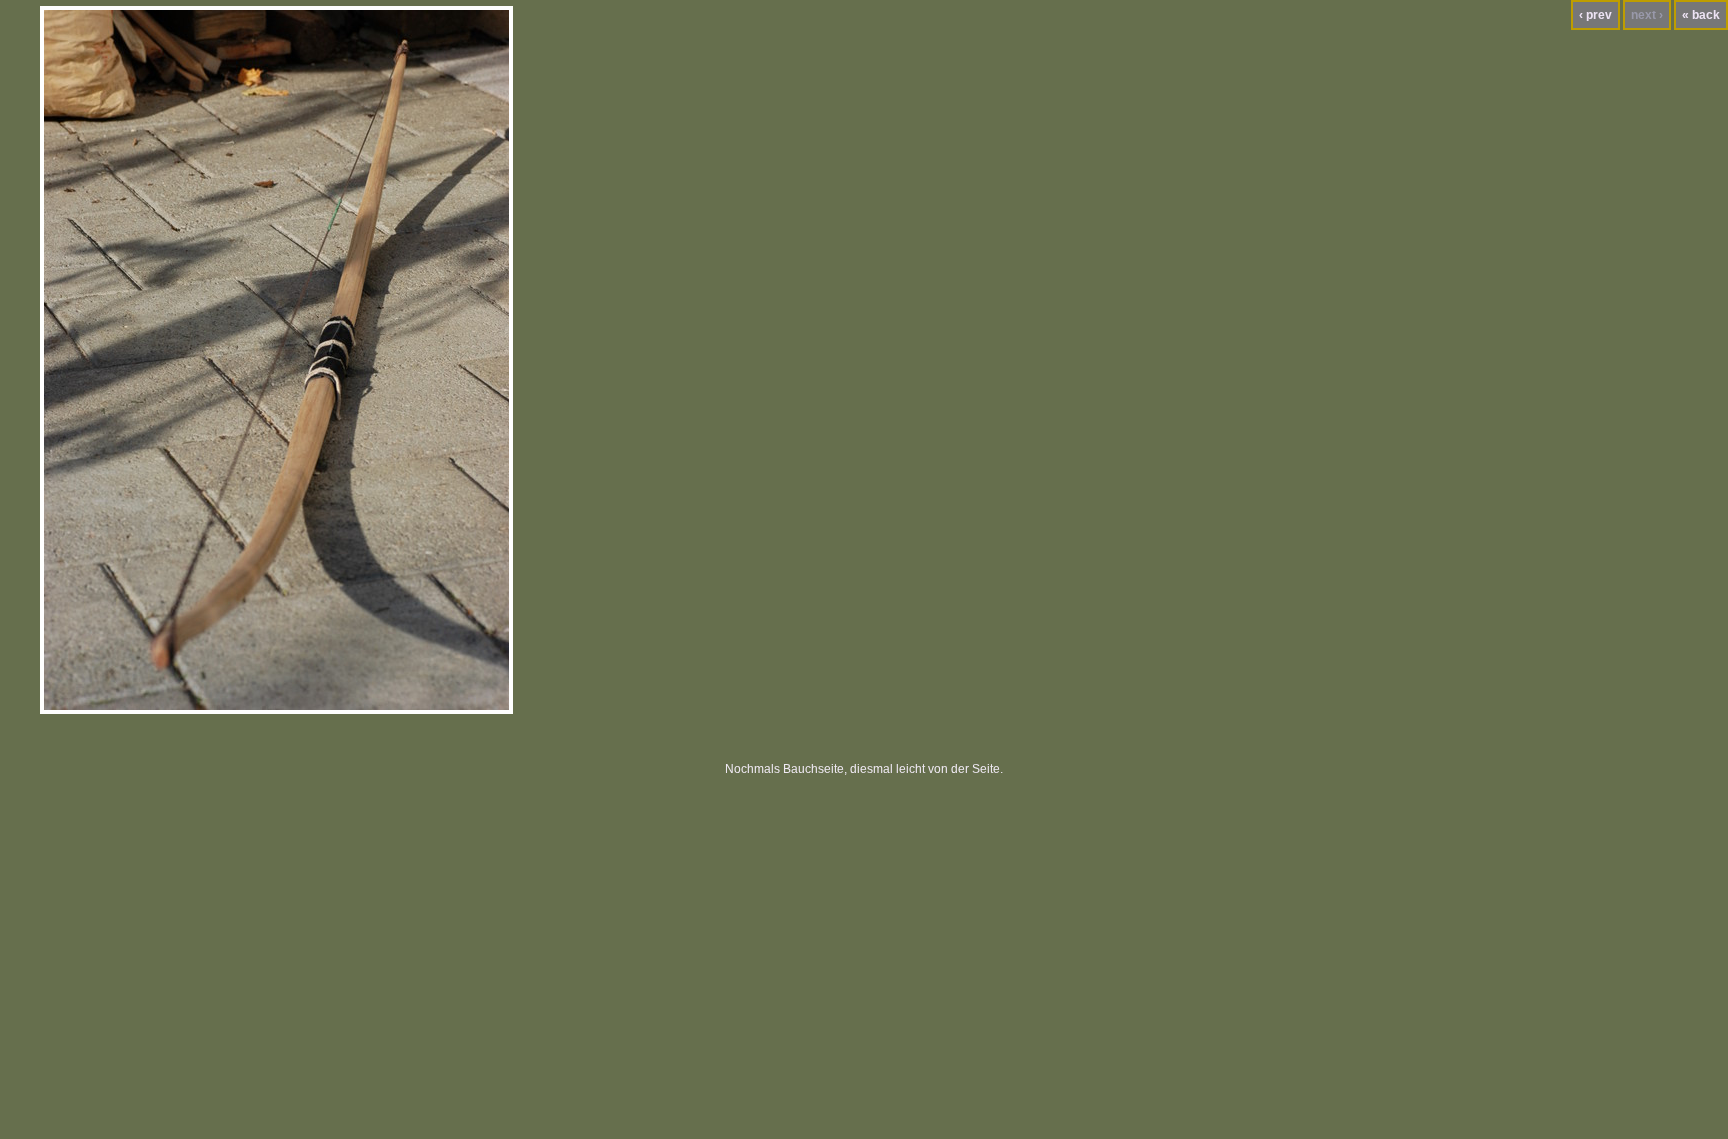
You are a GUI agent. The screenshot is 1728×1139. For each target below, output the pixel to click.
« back (1701, 15)
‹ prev (1595, 15)
